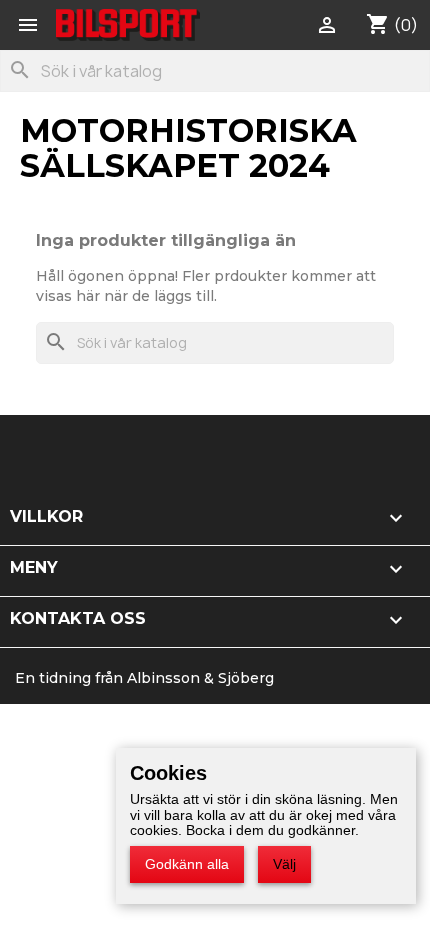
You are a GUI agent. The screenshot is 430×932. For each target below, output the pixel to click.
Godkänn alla (187, 864)
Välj (284, 864)
